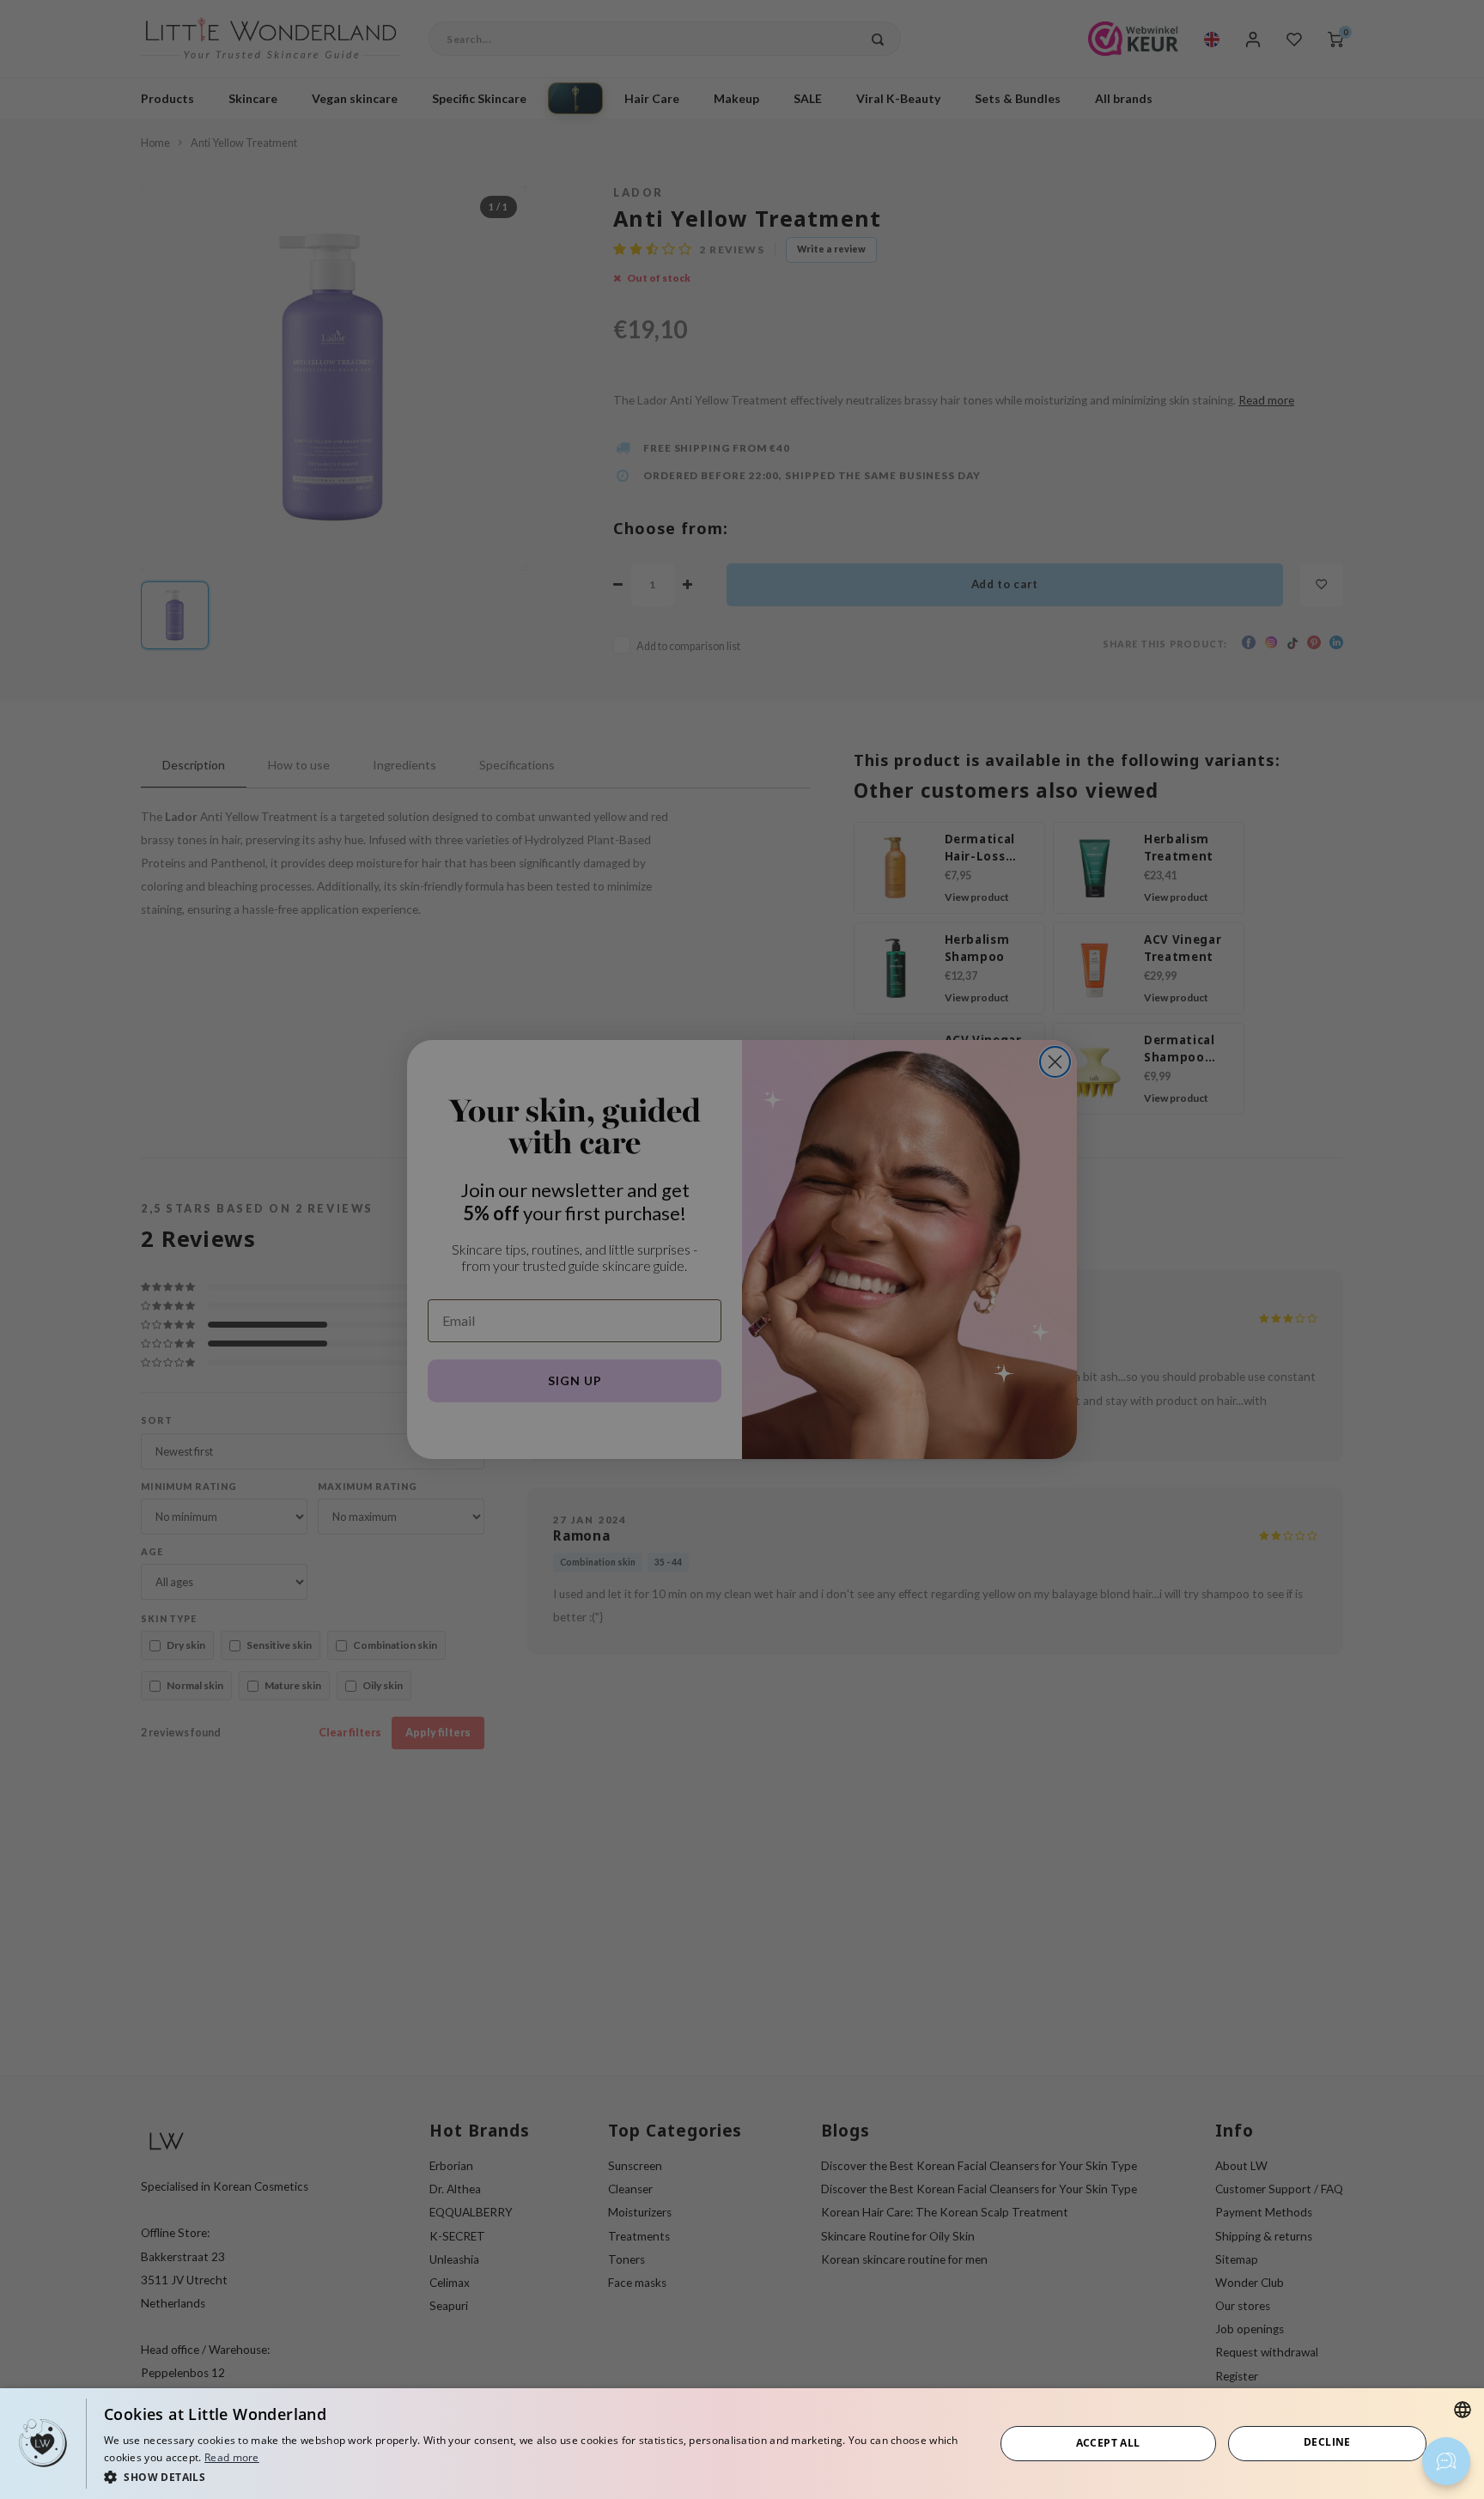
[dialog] (742, 2444)
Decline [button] (1327, 2442)
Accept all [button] (1108, 2443)
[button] (536, 2476)
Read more (232, 2457)
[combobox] (1463, 2410)
